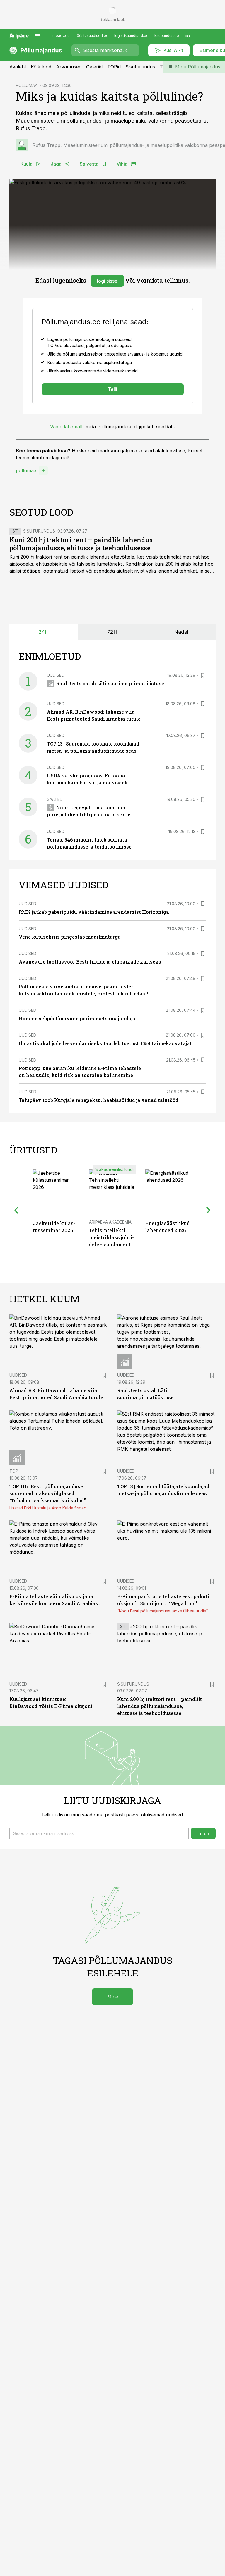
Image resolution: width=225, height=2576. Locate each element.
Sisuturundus (140, 67)
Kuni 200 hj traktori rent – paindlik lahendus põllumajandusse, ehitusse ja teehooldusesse (81, 544)
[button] (99, 1833)
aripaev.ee (61, 36)
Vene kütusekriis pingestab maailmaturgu (70, 937)
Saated (55, 799)
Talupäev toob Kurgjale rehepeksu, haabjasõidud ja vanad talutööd (99, 1100)
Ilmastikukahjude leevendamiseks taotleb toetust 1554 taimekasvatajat (105, 1043)
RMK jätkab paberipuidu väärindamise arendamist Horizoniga (94, 912)
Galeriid (94, 67)
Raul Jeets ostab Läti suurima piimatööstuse (110, 683)
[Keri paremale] (209, 1210)
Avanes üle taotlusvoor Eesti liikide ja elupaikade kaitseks (90, 962)
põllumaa (26, 470)
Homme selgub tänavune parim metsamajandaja (77, 1018)
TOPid (114, 67)
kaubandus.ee (167, 36)
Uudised (56, 675)
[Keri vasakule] (16, 1210)
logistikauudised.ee (131, 36)
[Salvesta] (203, 675)
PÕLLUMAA (27, 85)
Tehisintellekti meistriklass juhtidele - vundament (111, 1237)
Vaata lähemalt (66, 427)
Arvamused (69, 67)
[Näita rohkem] (188, 36)
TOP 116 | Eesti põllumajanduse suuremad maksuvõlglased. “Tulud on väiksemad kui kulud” (48, 1493)
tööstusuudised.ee (92, 36)
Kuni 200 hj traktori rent (36, 557)
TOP (14, 1471)
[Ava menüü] (38, 36)
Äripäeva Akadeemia (110, 1222)
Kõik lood (41, 67)
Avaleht (18, 67)
